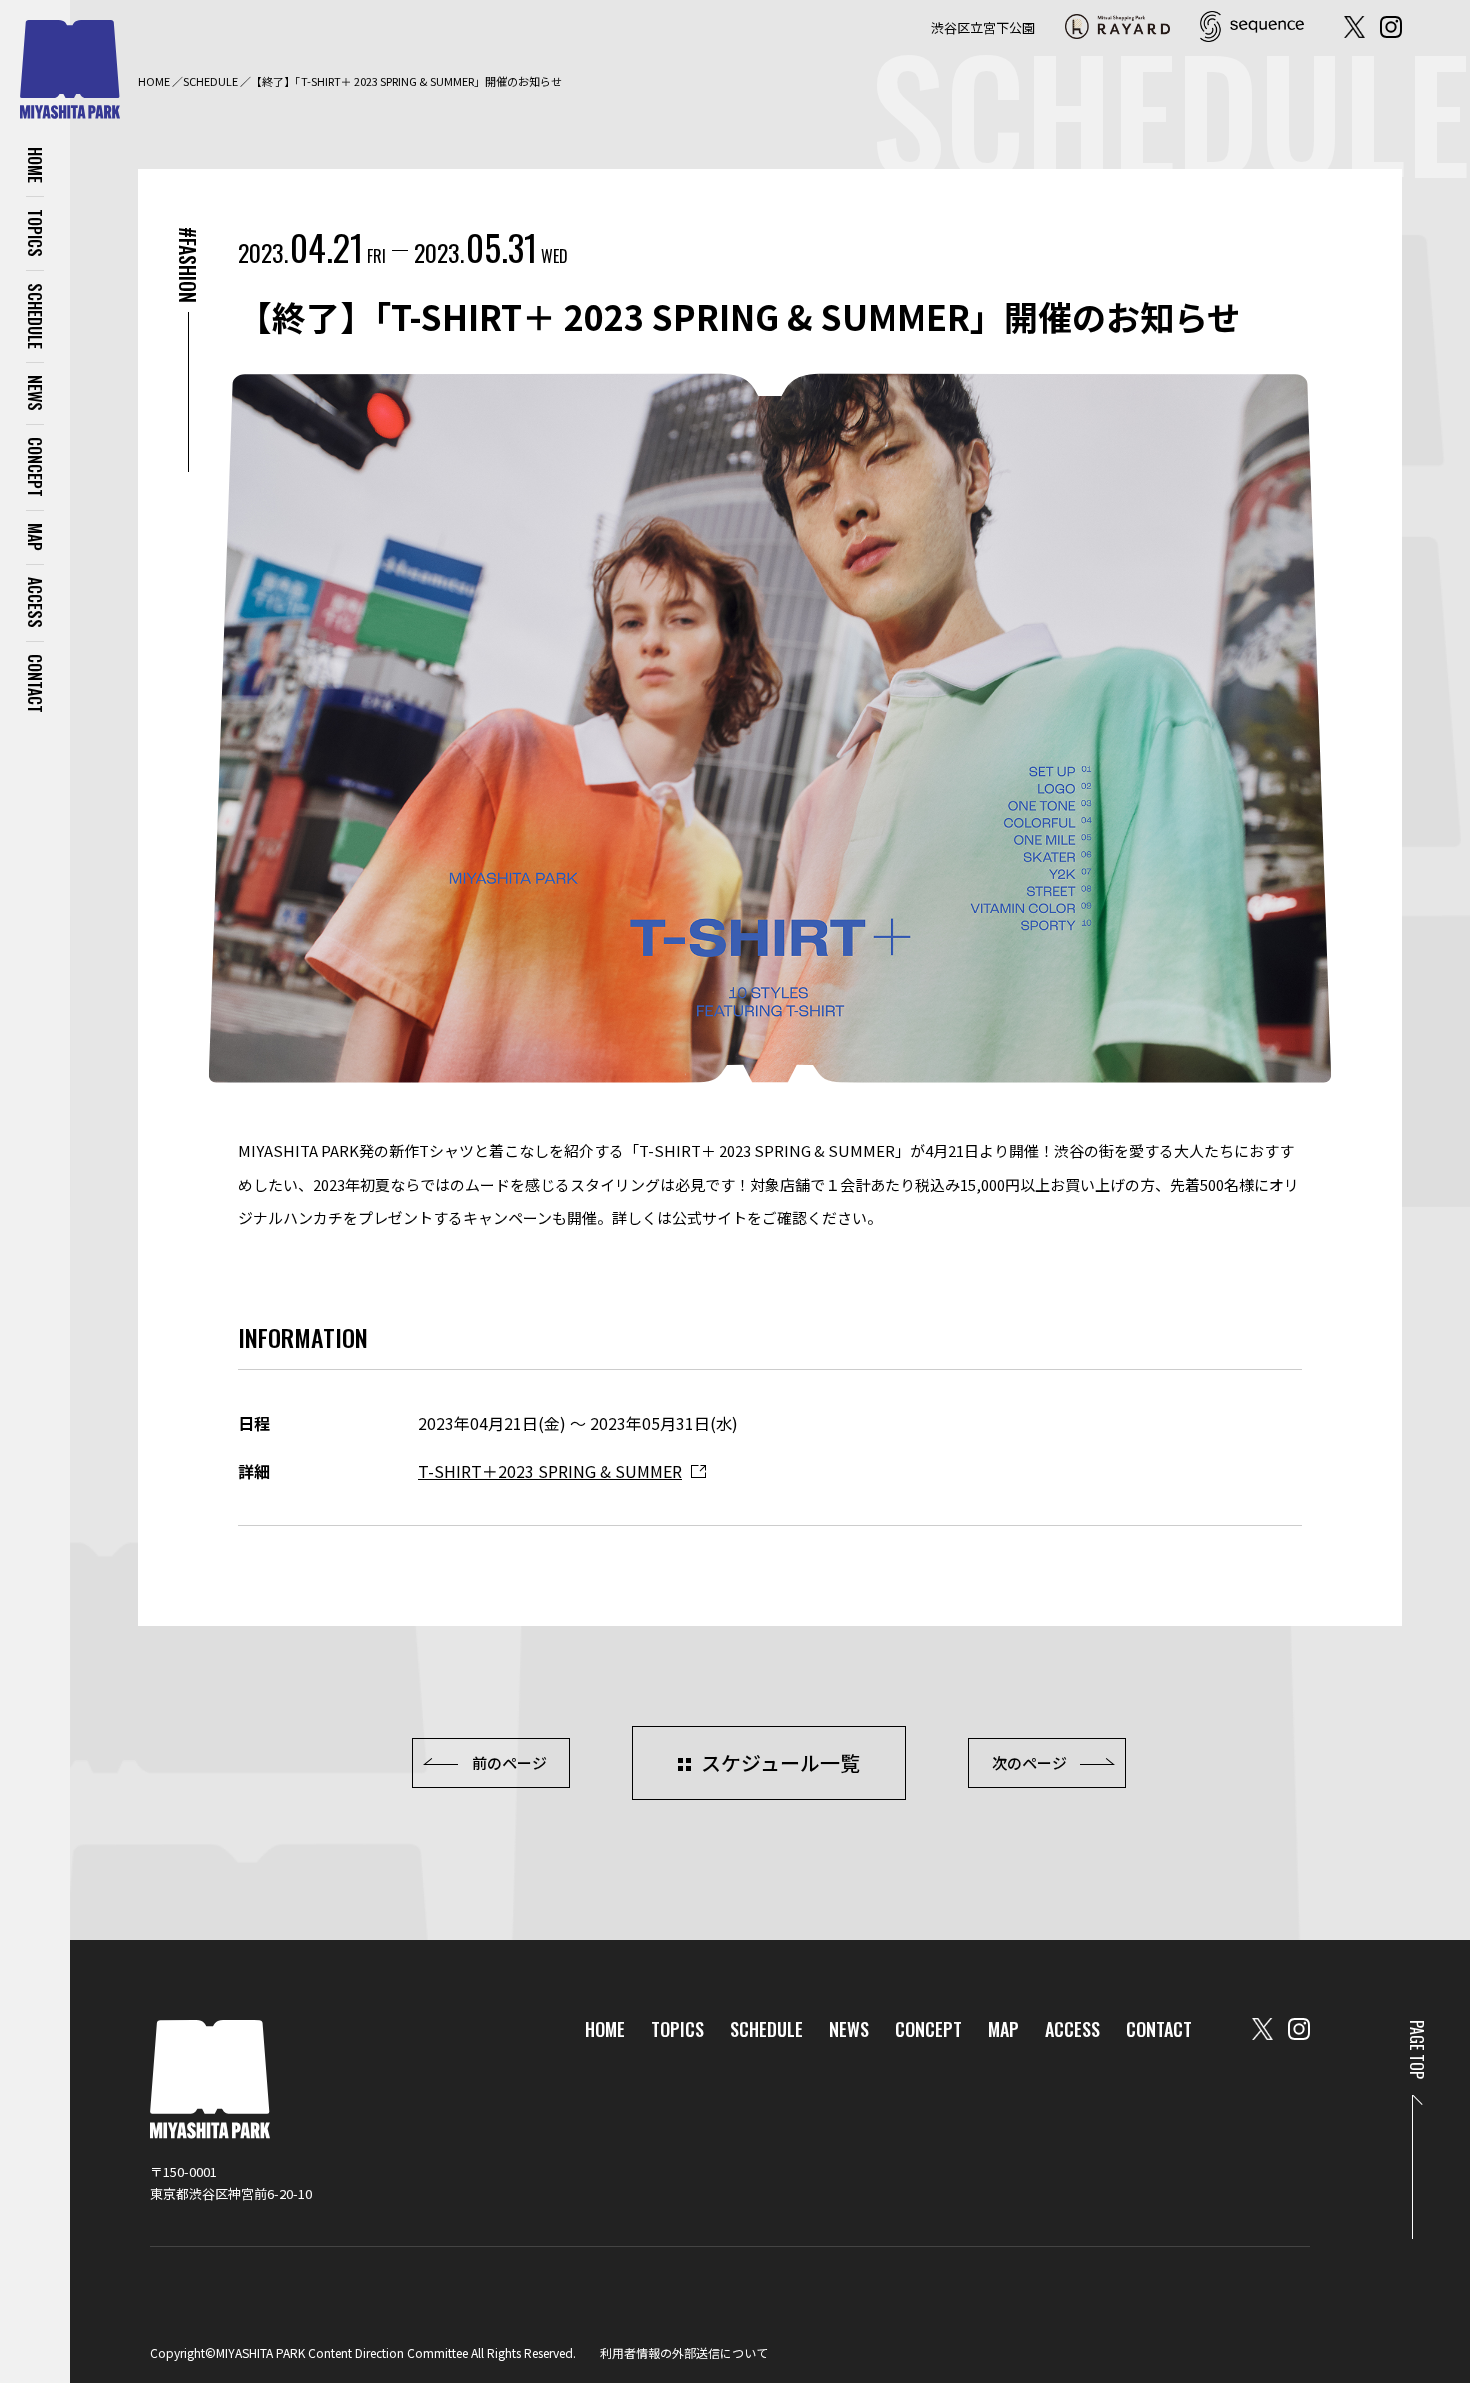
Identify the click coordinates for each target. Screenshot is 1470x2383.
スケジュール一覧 (780, 1762)
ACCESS (35, 602)
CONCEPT (35, 467)
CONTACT (35, 683)
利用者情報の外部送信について (684, 2352)
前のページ (509, 1762)
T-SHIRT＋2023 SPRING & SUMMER (550, 1471)
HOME (35, 165)
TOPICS (35, 233)
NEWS (35, 393)
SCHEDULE (35, 316)
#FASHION (188, 265)
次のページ (1029, 1762)
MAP (35, 537)
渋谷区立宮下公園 (983, 27)
